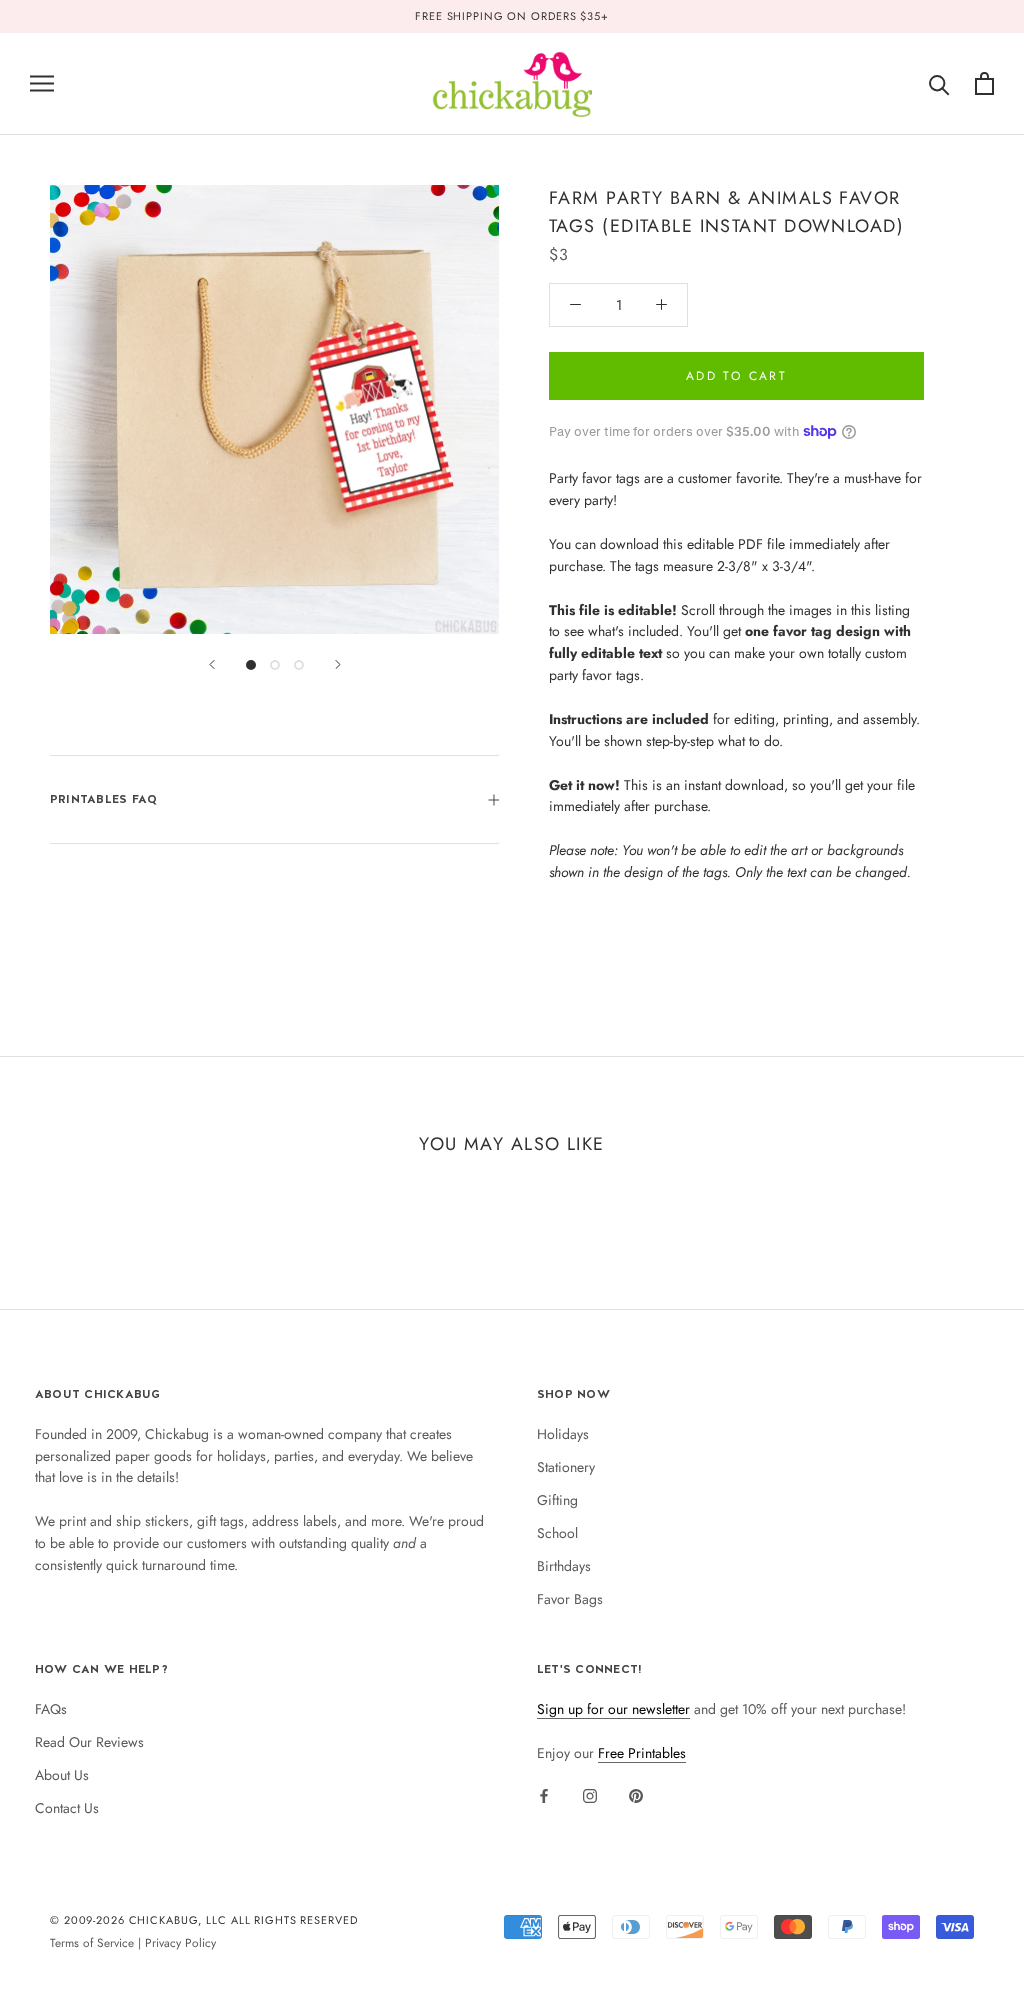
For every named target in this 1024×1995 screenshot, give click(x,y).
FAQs (51, 1709)
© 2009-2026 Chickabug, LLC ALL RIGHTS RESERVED (204, 1920)
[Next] (338, 664)
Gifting (557, 1500)
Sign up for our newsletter (613, 1709)
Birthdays (564, 1566)
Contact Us (67, 1808)
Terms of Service (92, 1942)
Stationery (566, 1467)
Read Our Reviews (89, 1742)
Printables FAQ (103, 799)
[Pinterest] (636, 1795)
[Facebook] (544, 1795)
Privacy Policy (180, 1942)
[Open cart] (984, 83)
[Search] (939, 83)
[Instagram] (590, 1795)
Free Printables (642, 1753)
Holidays (563, 1434)
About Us (62, 1775)
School (557, 1533)
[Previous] (212, 664)
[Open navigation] (42, 83)
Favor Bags (570, 1599)
